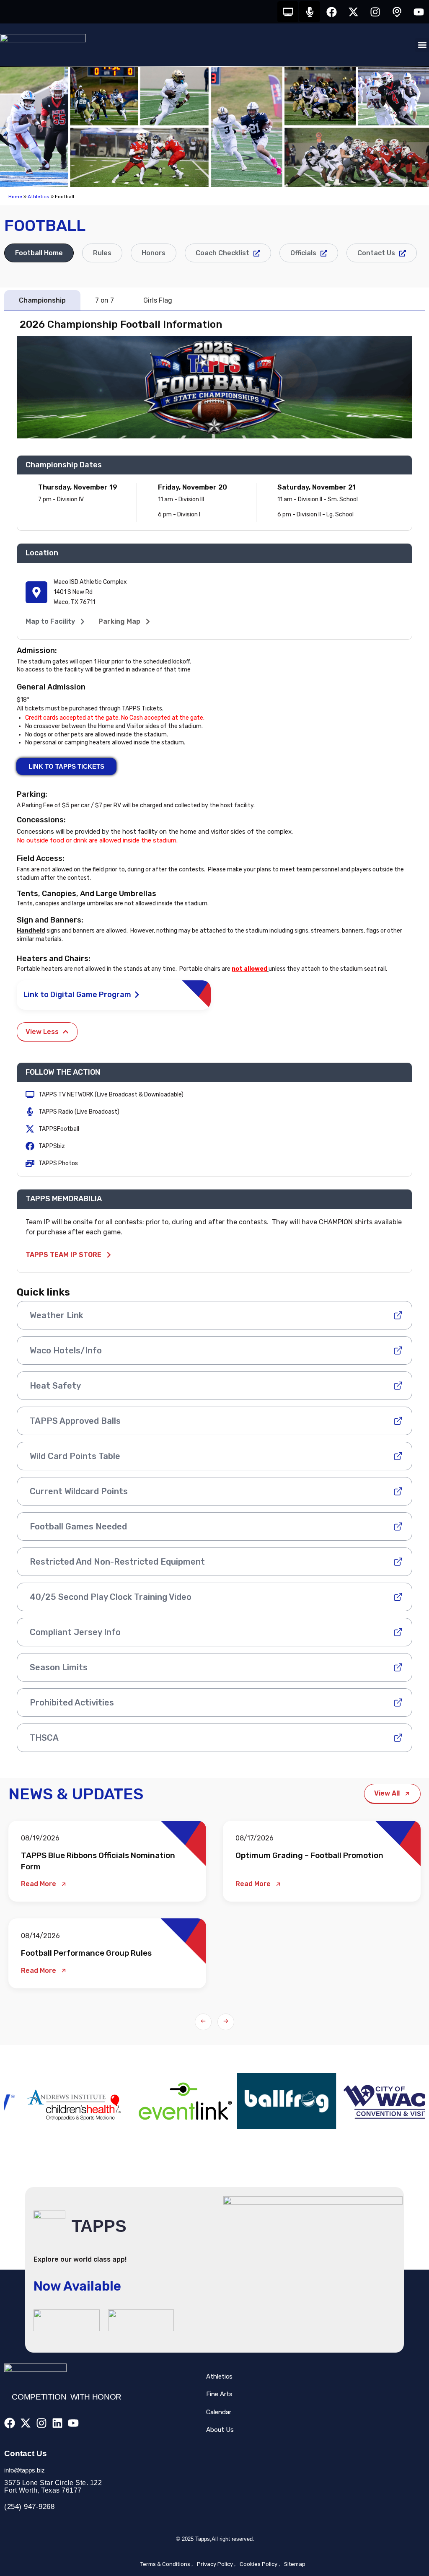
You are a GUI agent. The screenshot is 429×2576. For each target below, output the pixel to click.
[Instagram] (375, 12)
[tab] (39, 253)
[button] (422, 45)
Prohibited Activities (72, 1703)
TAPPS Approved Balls (75, 1421)
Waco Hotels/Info (66, 1350)
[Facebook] (331, 12)
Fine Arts (219, 2394)
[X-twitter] (353, 12)
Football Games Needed (78, 1526)
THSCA (44, 1738)
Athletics (39, 197)
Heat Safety (55, 1386)
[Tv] (288, 12)
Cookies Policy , (260, 2564)
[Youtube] (419, 12)
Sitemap (295, 2564)
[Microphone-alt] (310, 12)
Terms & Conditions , (167, 2564)
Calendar (219, 2412)
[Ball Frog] (160, 2101)
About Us (220, 2430)
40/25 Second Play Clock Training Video (111, 1597)
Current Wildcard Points (79, 1491)
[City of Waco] (266, 2101)
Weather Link (57, 1315)
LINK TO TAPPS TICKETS (66, 766)
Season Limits (59, 1667)
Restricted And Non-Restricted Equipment (117, 1562)
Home (15, 197)
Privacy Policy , (216, 2564)
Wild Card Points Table (75, 1456)
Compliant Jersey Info (75, 1632)
